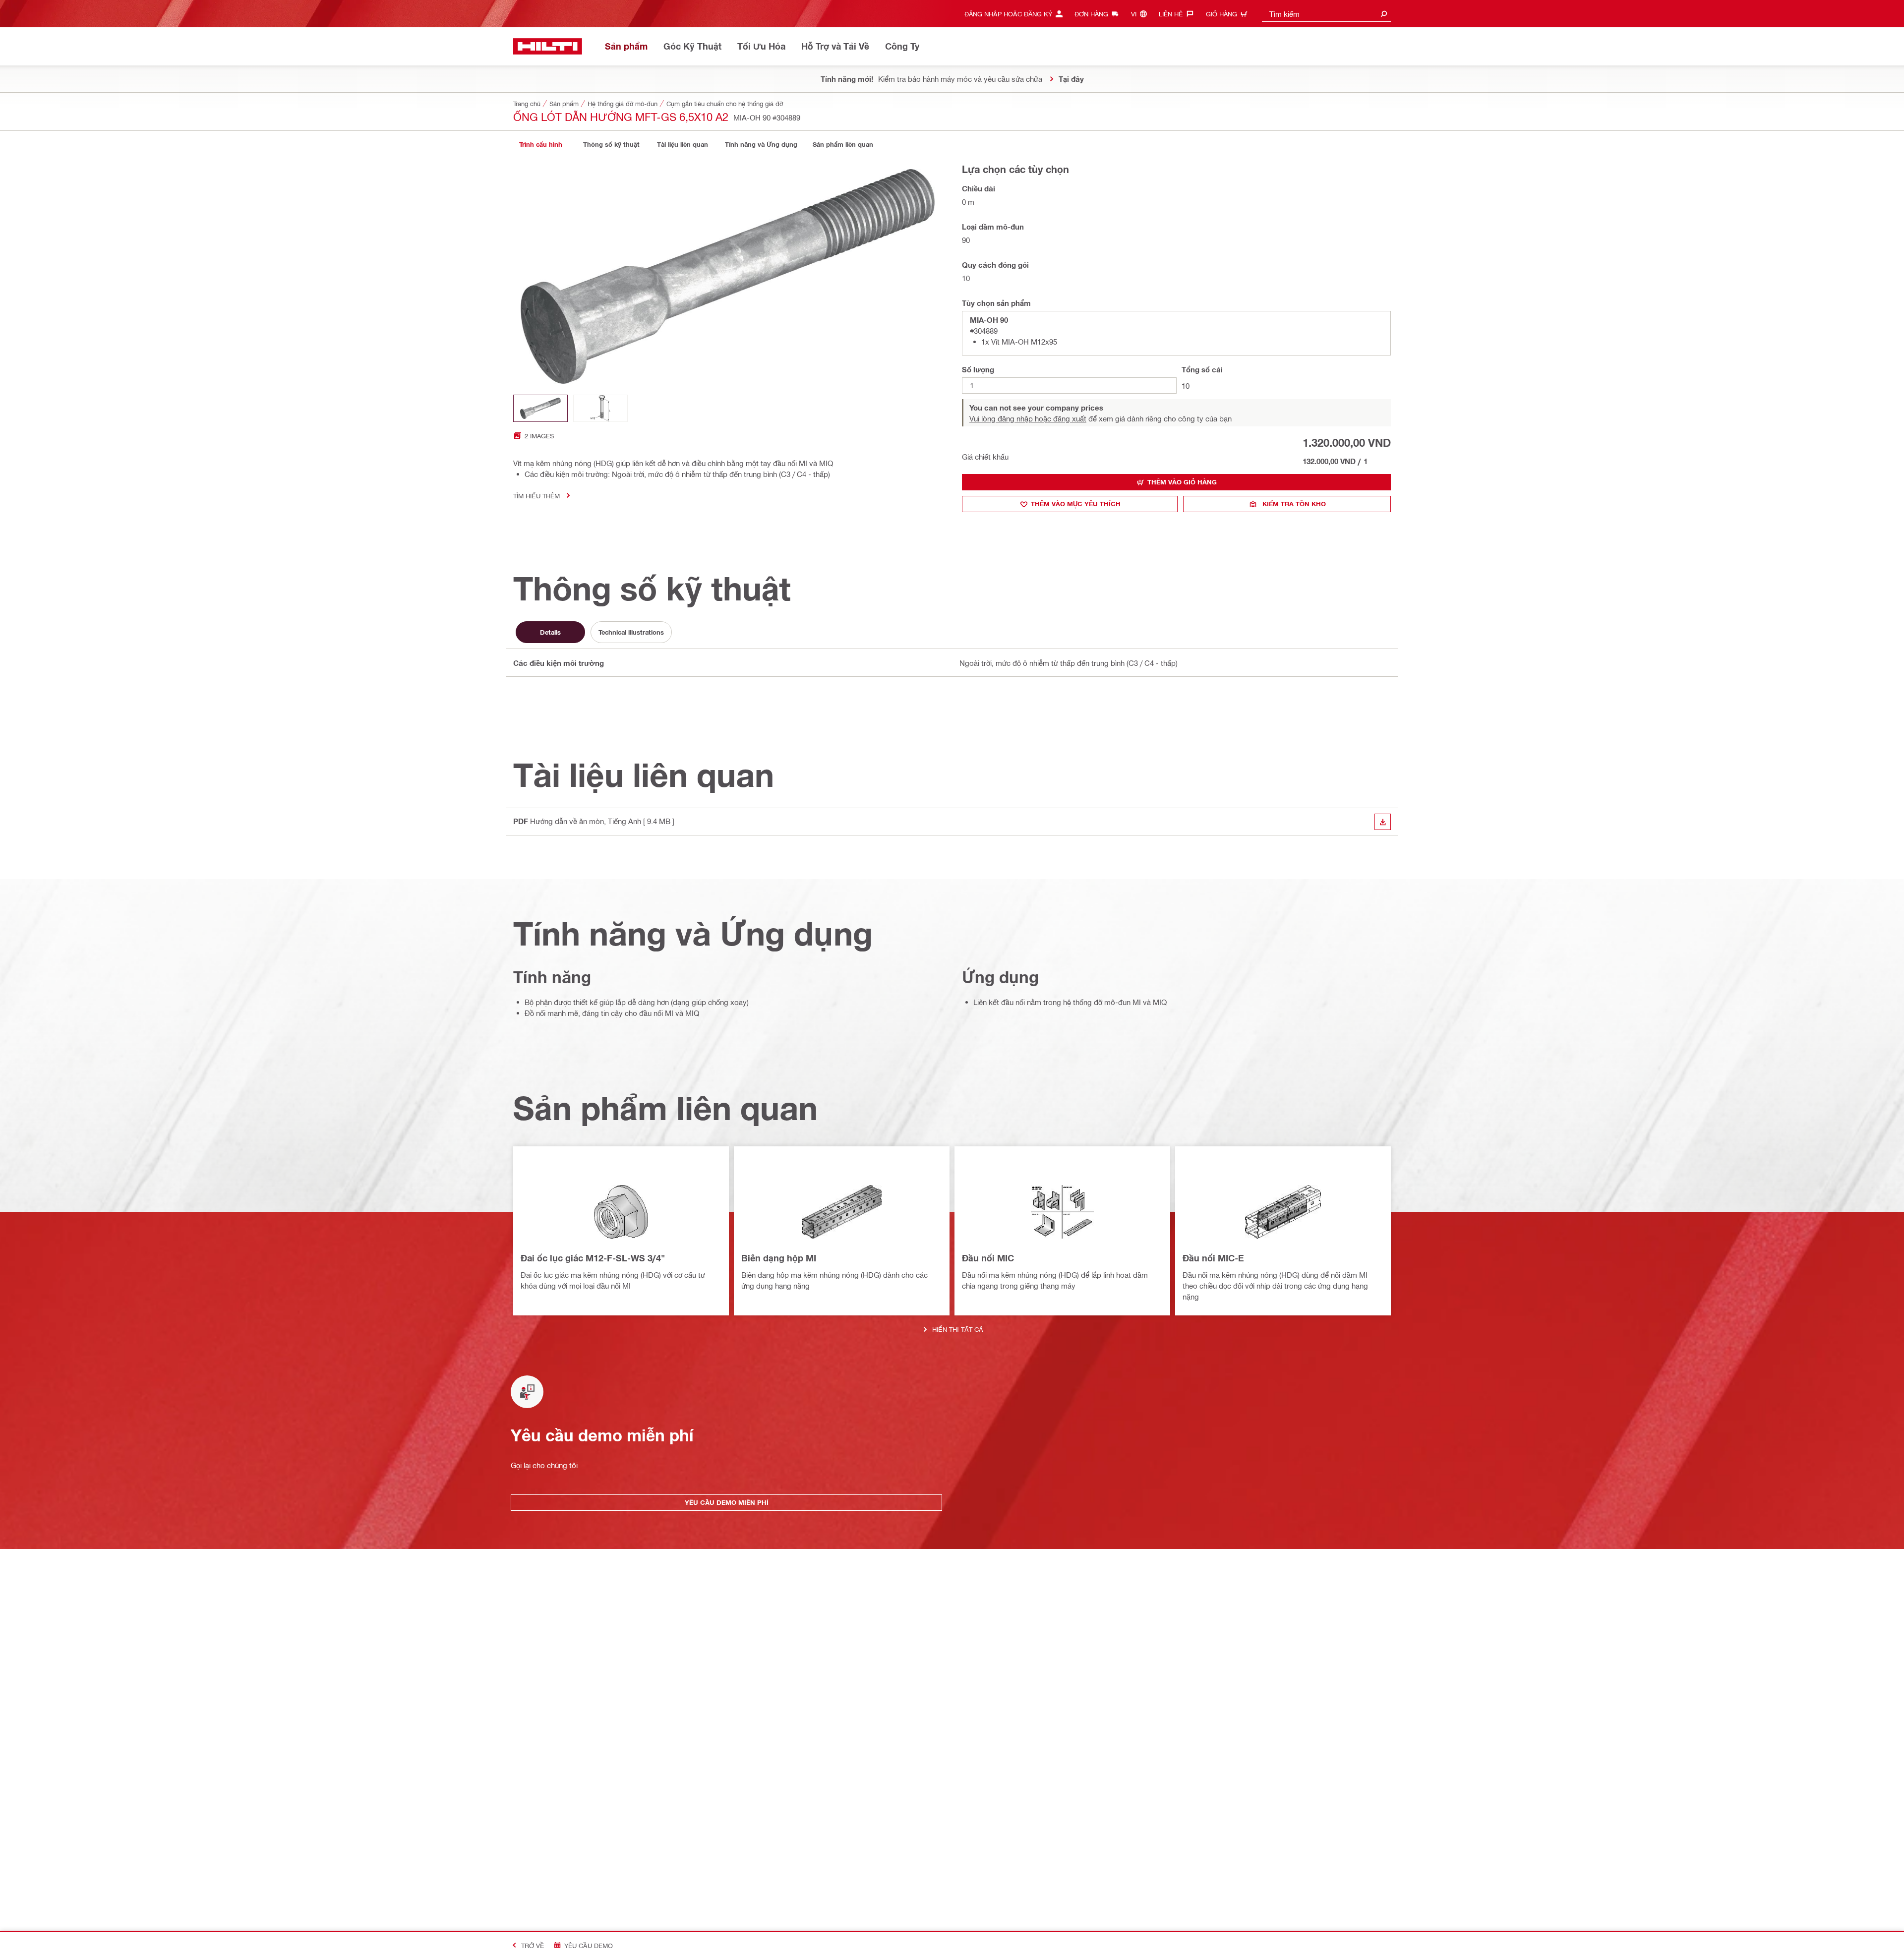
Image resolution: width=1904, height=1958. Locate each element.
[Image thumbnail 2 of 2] (600, 408)
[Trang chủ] (548, 46)
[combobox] (1326, 14)
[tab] (540, 145)
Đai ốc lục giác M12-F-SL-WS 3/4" (593, 1258)
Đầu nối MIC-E (1213, 1258)
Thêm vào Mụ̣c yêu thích (1076, 504)
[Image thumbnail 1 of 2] (540, 408)
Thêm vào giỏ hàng (1182, 482)
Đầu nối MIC (988, 1258)
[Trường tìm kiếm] (1384, 14)
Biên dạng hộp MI (779, 1258)
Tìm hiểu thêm (536, 496)
